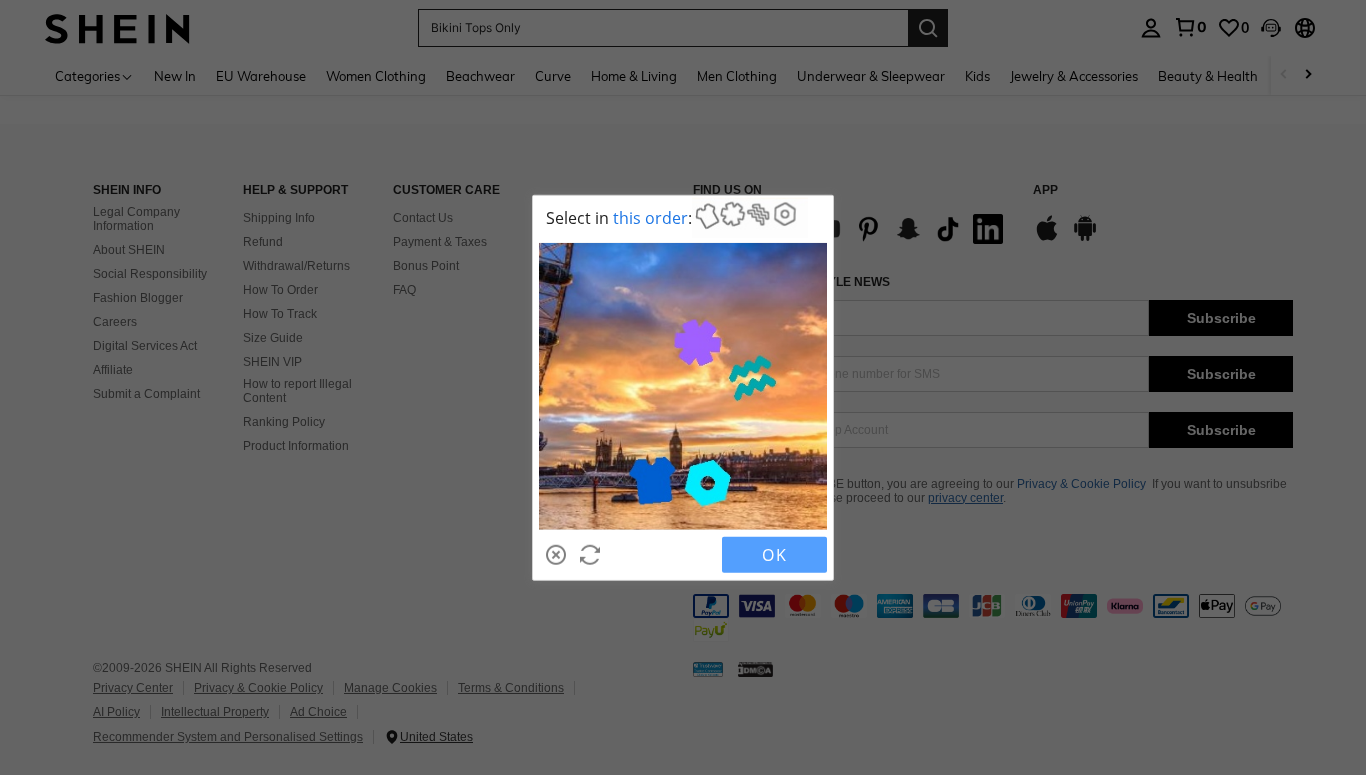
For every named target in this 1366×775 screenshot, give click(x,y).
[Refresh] (590, 554)
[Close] (556, 554)
